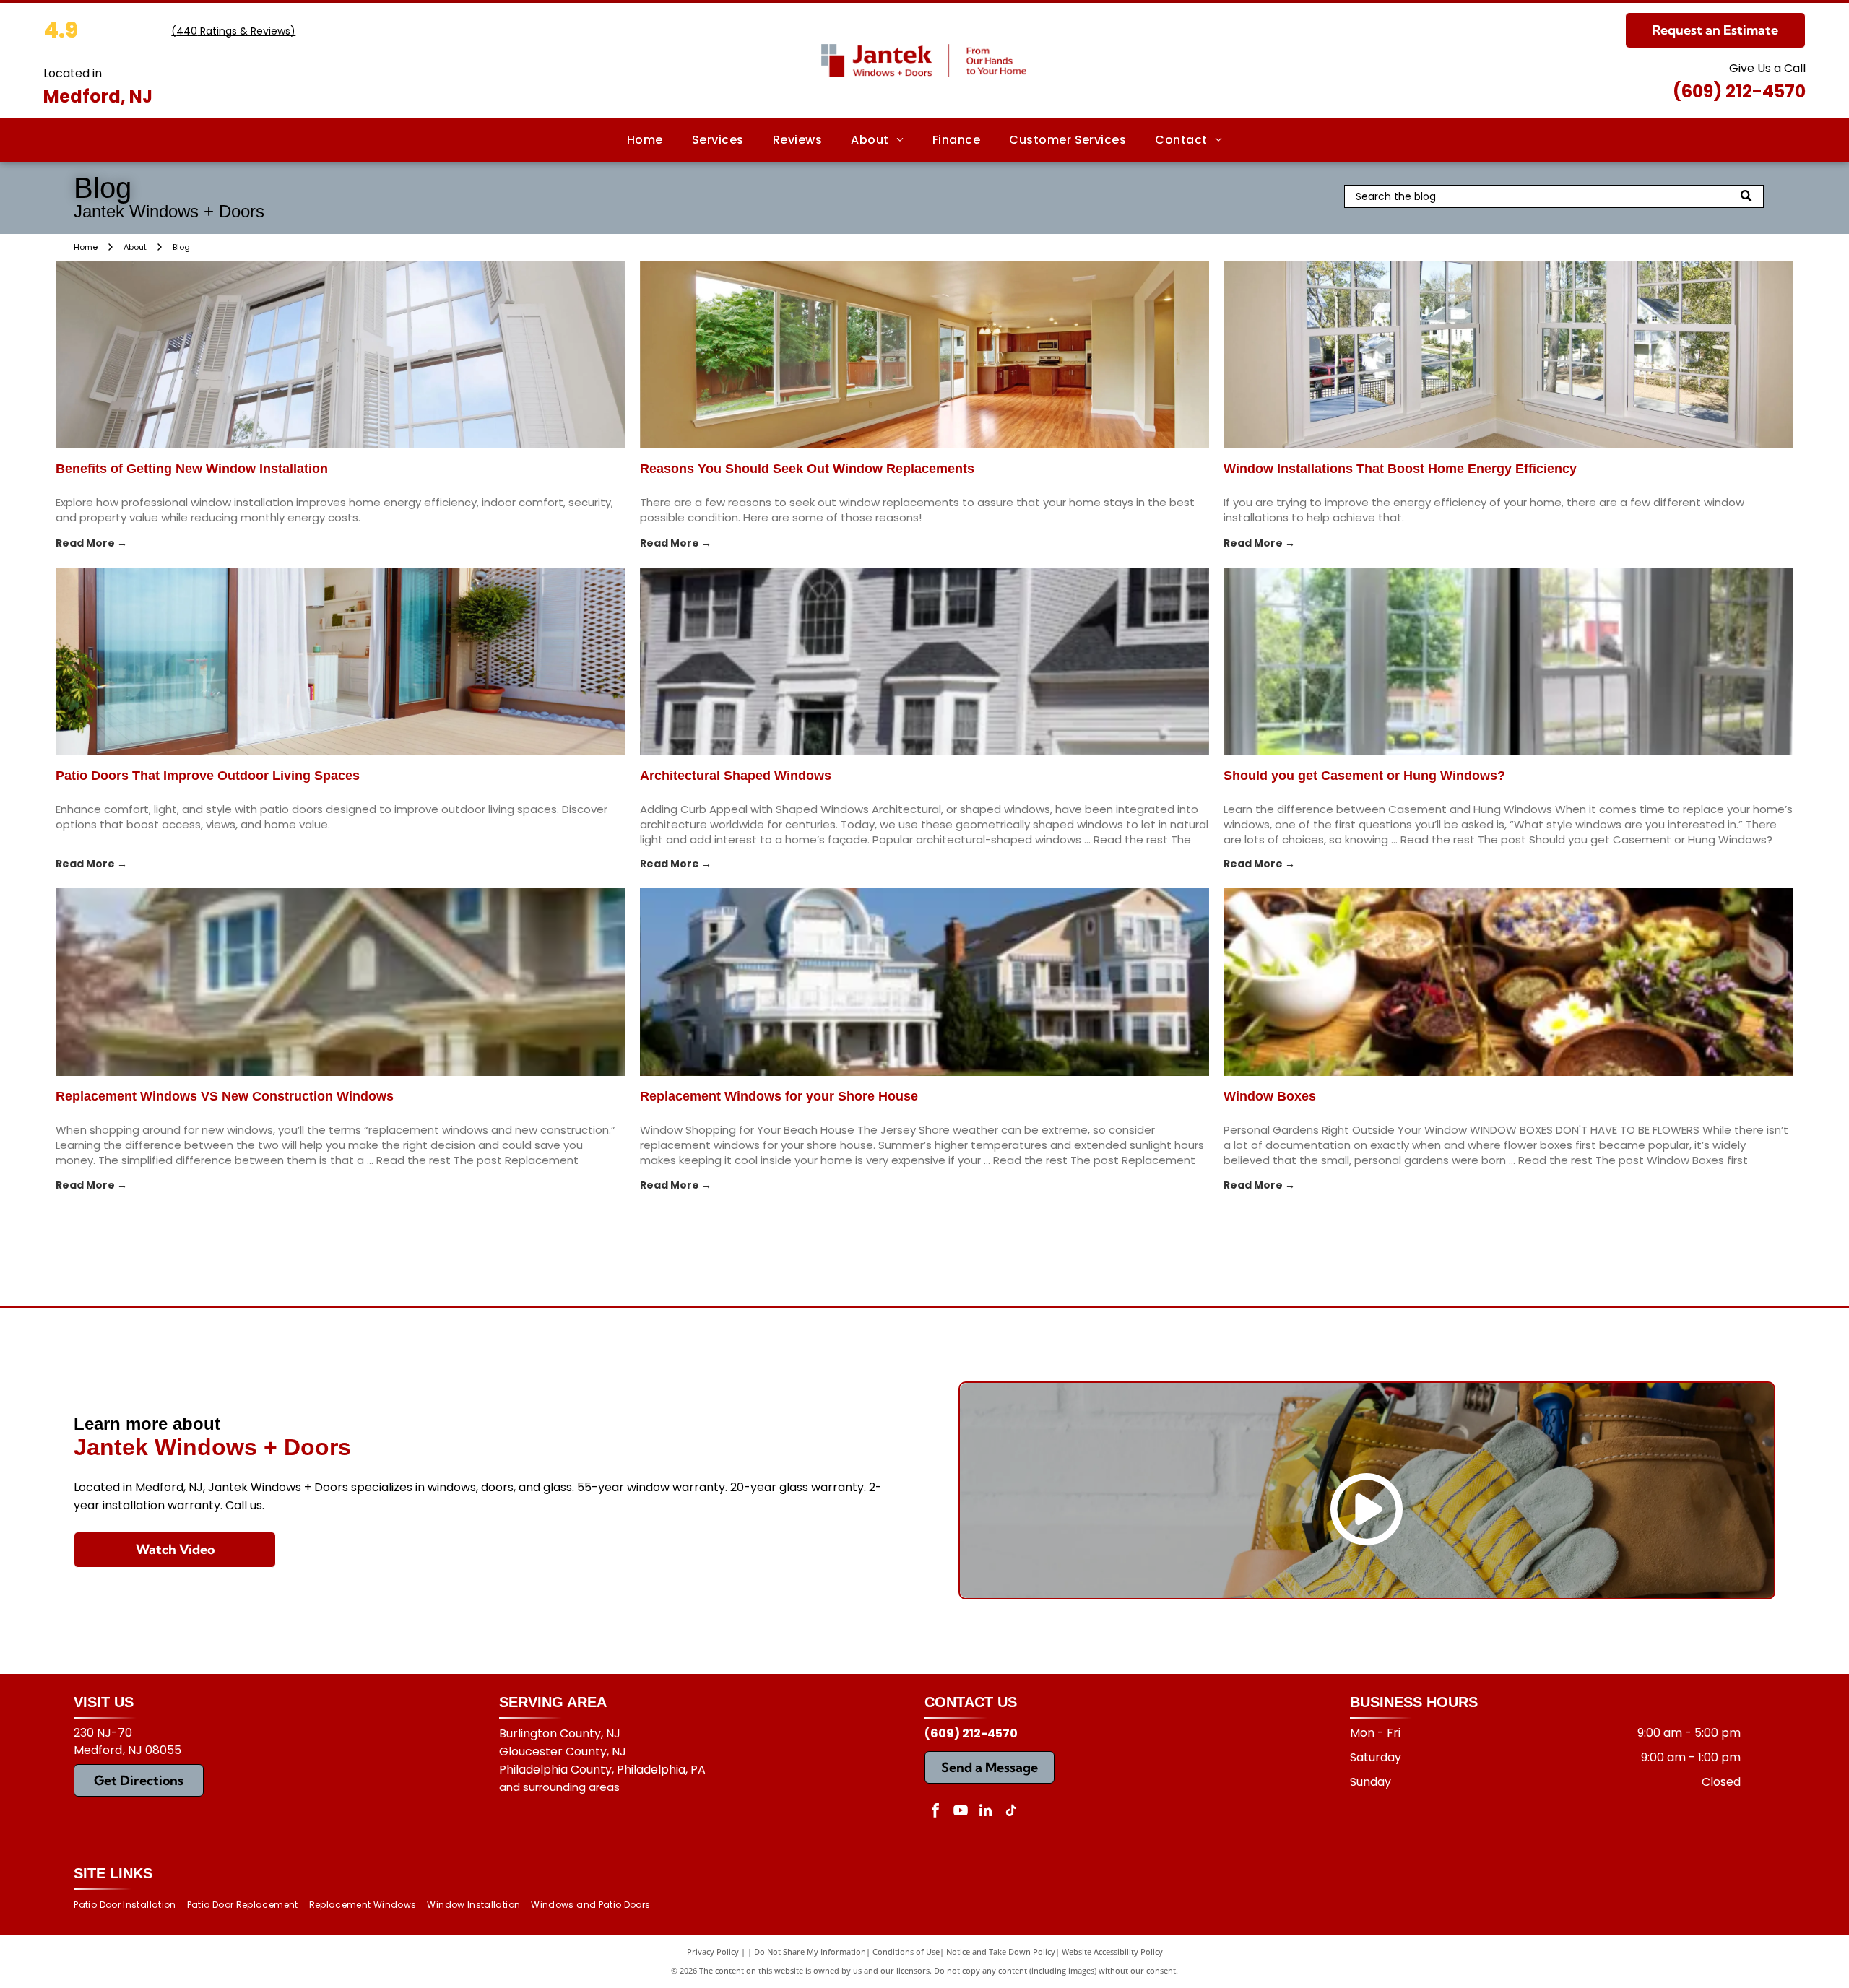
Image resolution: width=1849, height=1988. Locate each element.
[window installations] (1508, 355)
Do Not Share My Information (810, 1952)
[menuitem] (645, 140)
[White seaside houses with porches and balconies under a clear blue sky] (925, 982)
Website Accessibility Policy (1112, 1952)
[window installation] (341, 355)
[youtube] (961, 1812)
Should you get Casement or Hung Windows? (1364, 776)
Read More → (91, 543)
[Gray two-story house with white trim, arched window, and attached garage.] (925, 661)
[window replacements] (925, 355)
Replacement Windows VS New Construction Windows (225, 1096)
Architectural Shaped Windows (736, 776)
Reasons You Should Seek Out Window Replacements (807, 469)
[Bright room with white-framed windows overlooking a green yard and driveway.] (1508, 661)
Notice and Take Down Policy (1001, 1952)
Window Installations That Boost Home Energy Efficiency (1400, 469)
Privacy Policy (713, 1952)
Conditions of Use (906, 1952)
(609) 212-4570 (1739, 91)
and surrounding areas (559, 1787)
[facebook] (935, 1812)
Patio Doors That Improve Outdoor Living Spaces (208, 776)
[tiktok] (1011, 1812)
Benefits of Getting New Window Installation (192, 469)
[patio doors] (341, 661)
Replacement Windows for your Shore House (779, 1096)
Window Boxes (1270, 1096)
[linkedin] (986, 1812)
